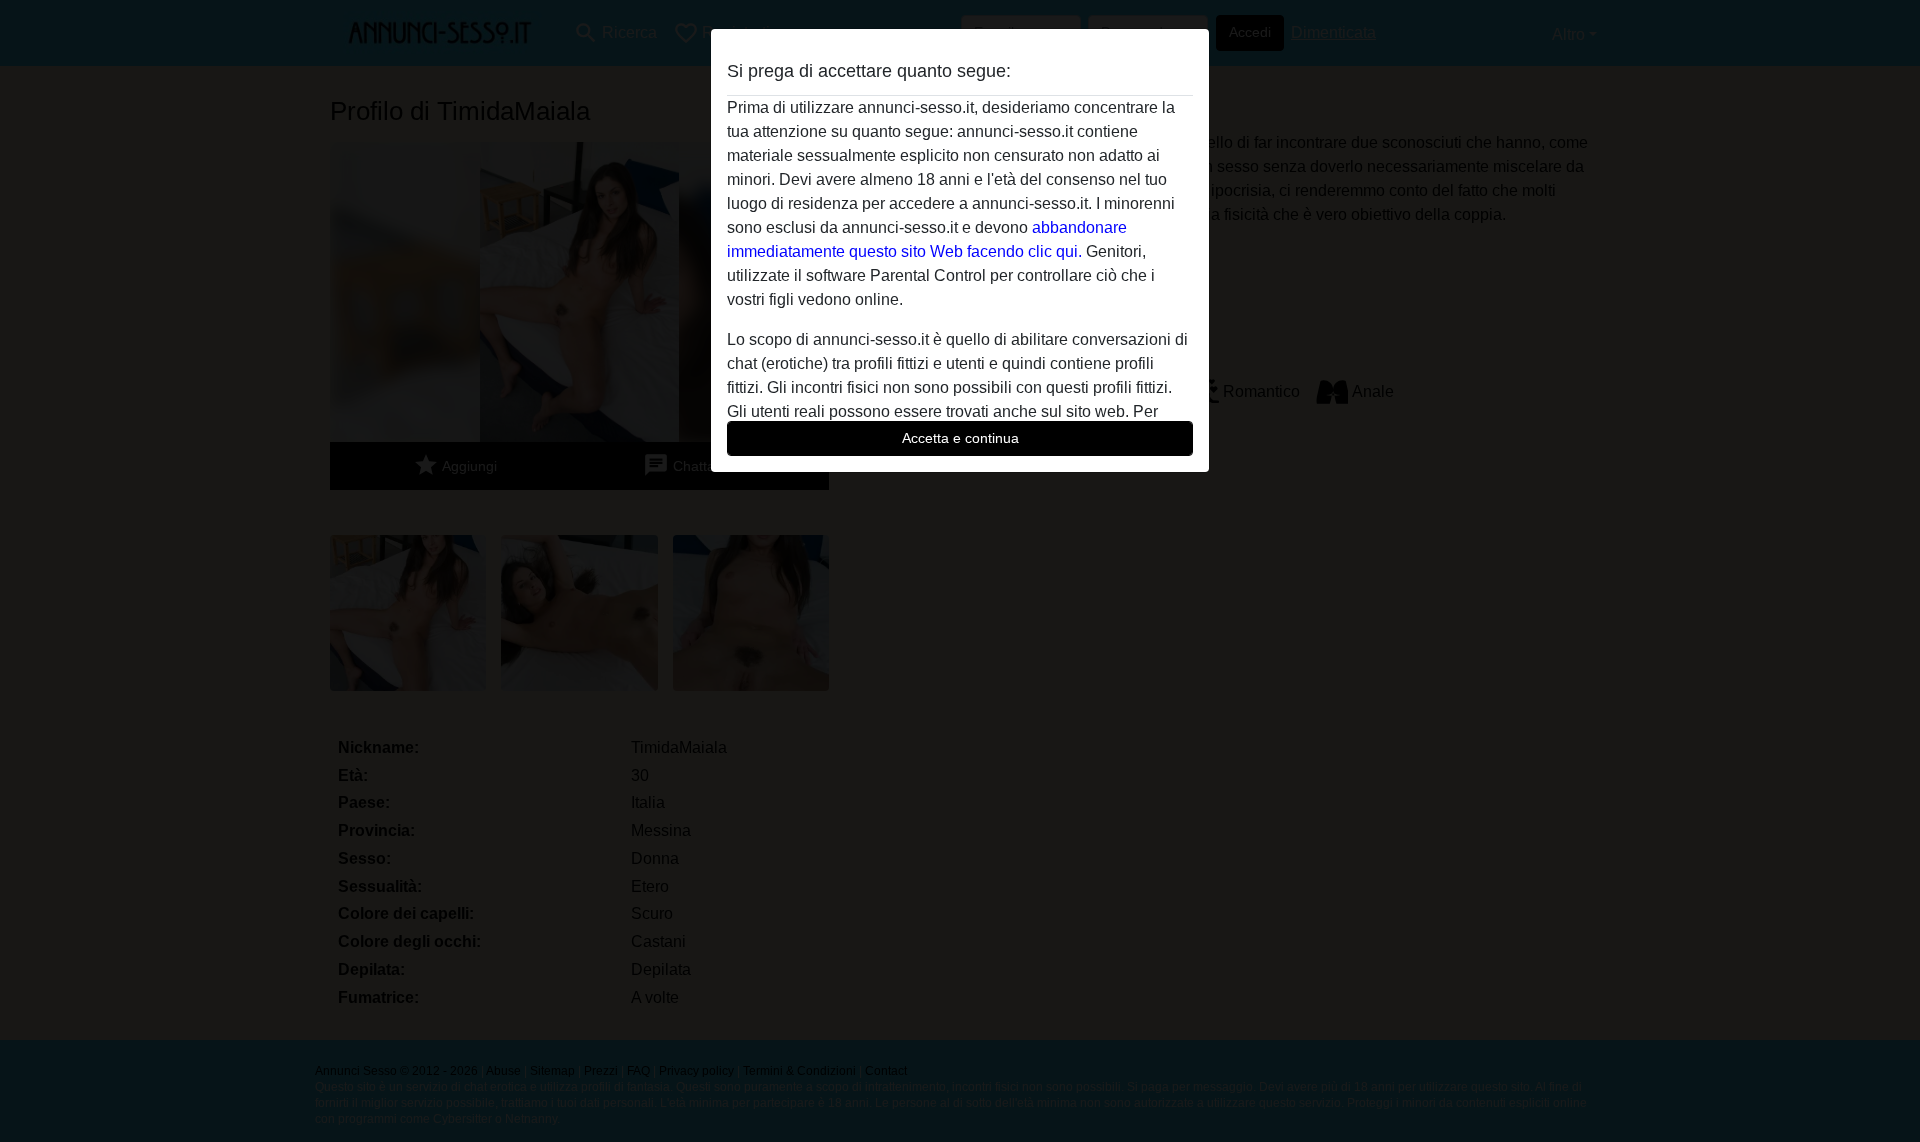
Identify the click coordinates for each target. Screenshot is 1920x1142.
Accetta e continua (960, 438)
